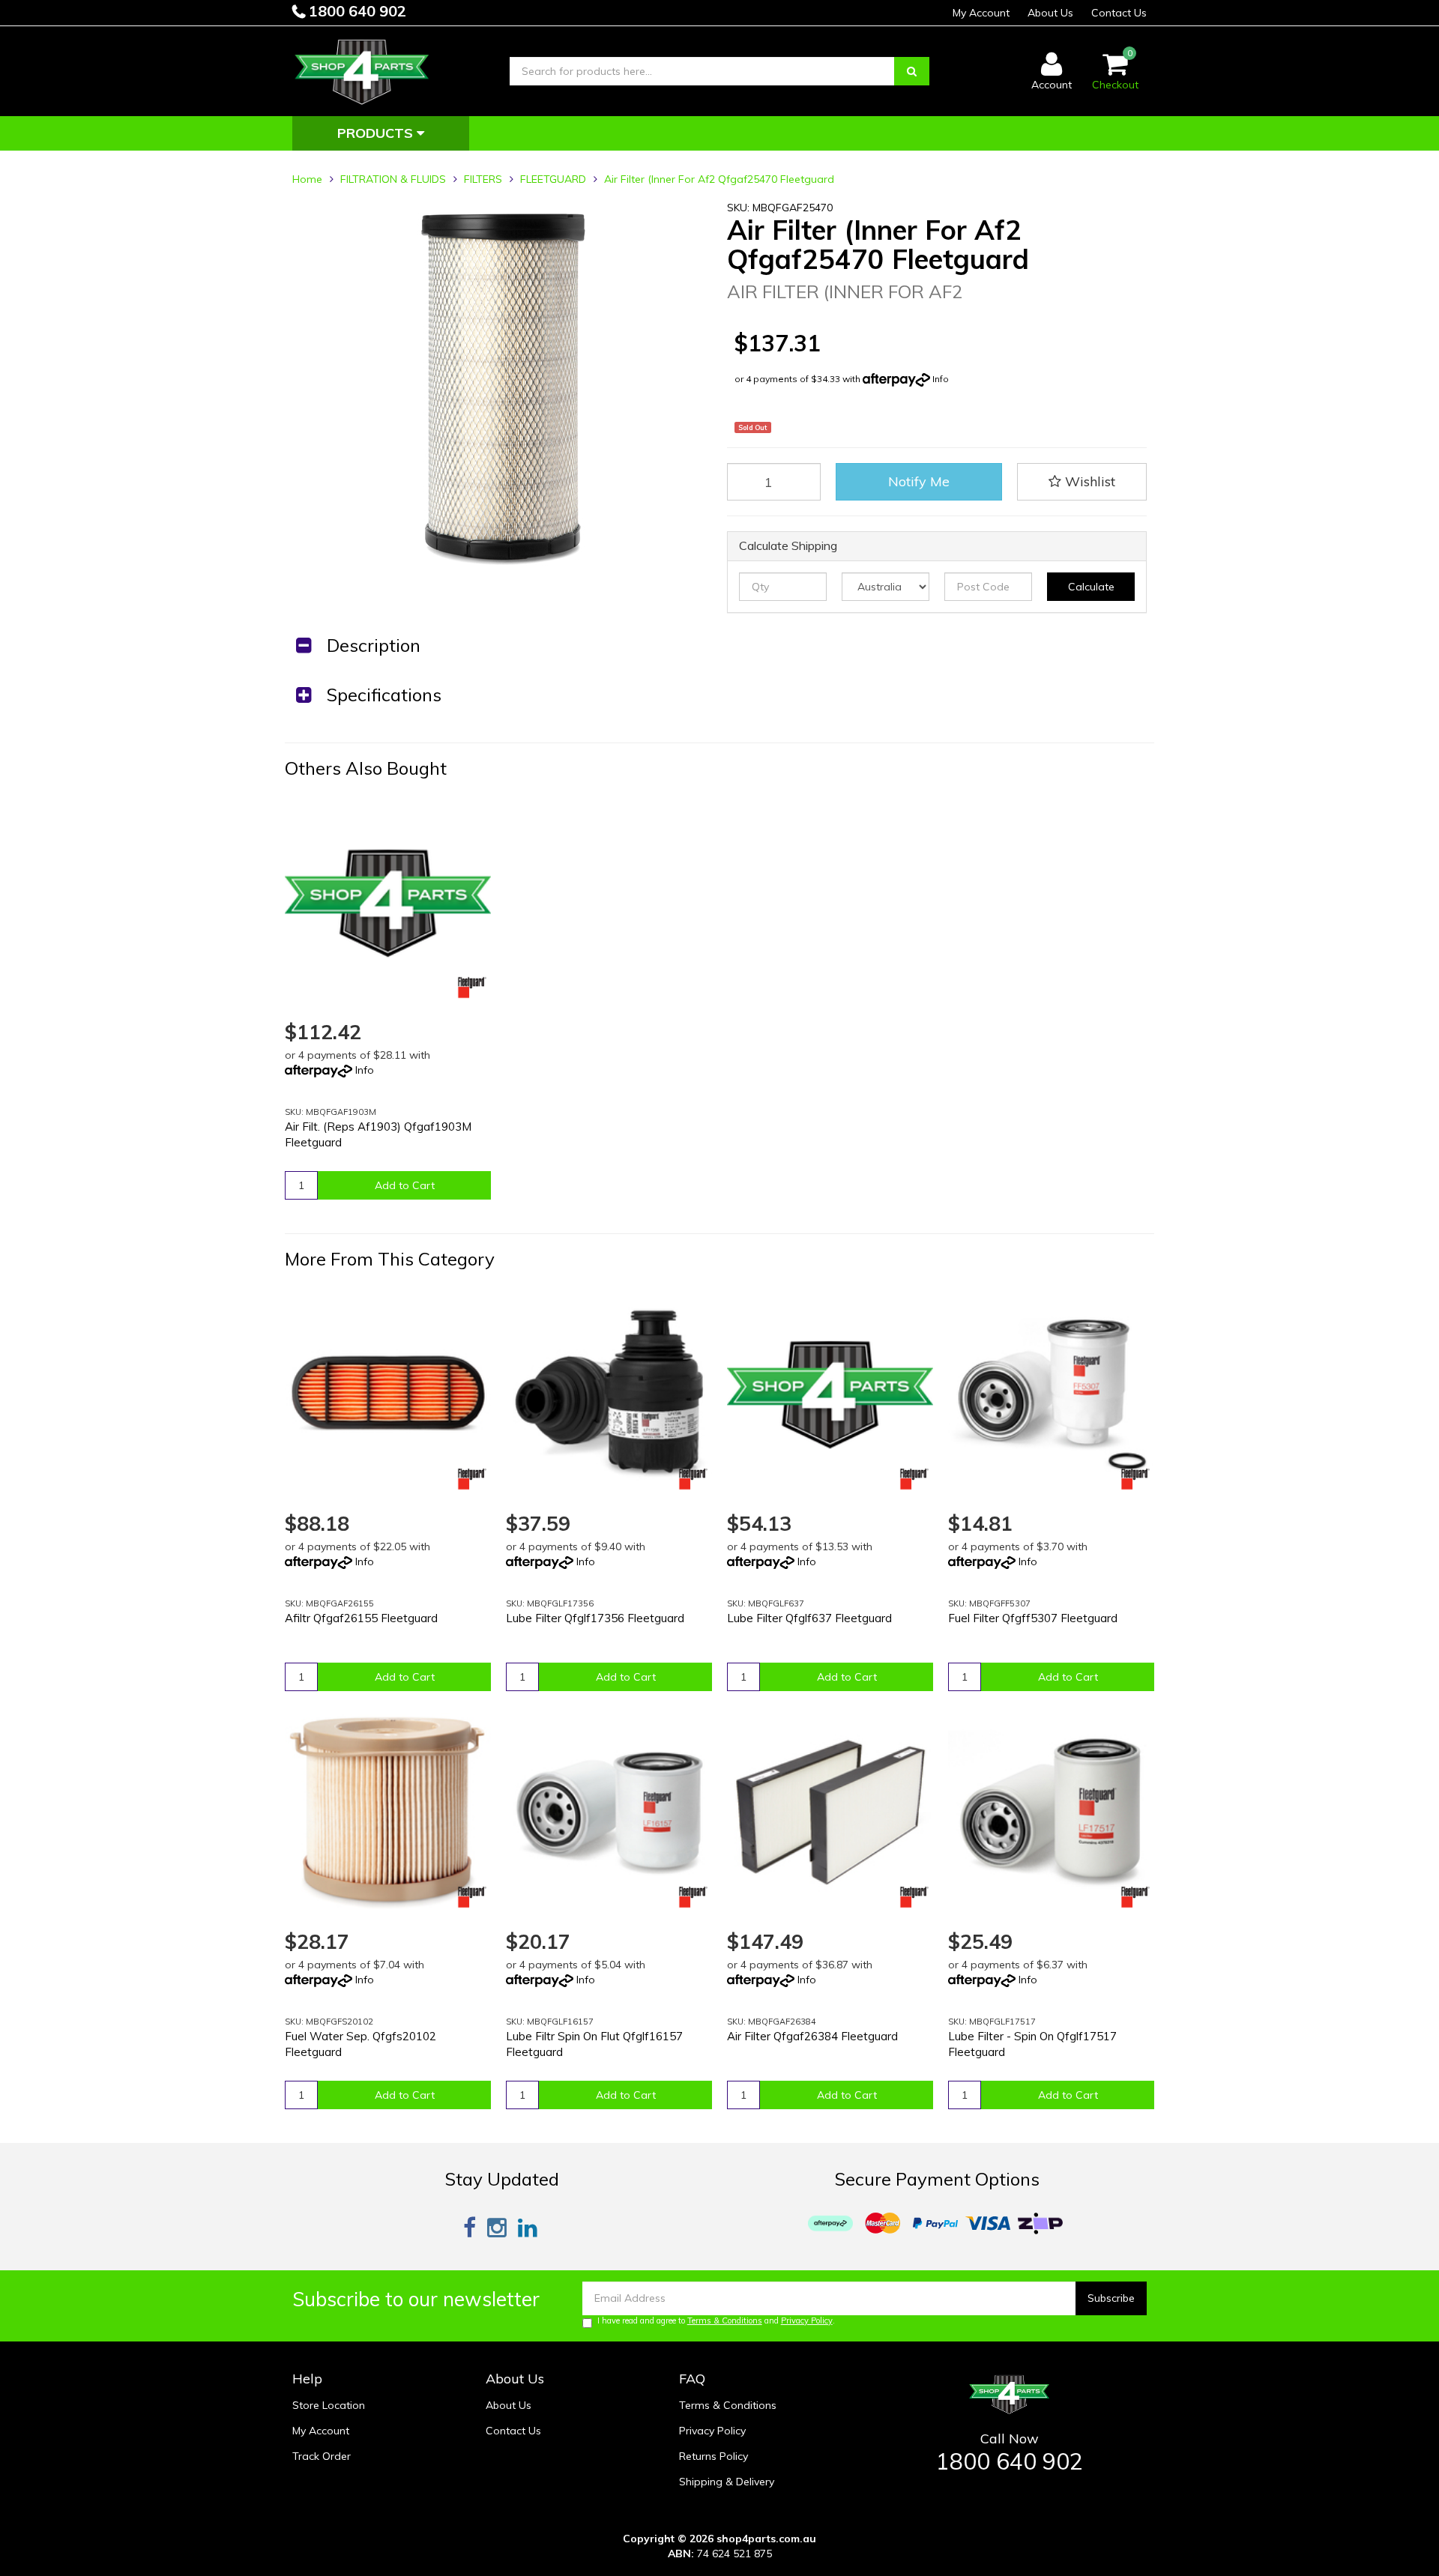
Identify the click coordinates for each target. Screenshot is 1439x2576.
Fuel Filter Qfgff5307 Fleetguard (1033, 1618)
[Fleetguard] (472, 988)
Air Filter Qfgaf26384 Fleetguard (812, 2036)
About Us (1050, 13)
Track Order (322, 2456)
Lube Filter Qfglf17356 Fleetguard (595, 1618)
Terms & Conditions (725, 2320)
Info (941, 379)
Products (377, 133)
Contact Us (1119, 13)
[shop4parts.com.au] (362, 70)
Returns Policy (714, 2456)
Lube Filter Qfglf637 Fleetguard (809, 1618)
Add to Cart (405, 1185)
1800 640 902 (356, 11)
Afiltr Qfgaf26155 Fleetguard (361, 1618)
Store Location (329, 2405)
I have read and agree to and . (716, 2320)
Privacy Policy (807, 2320)
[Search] (912, 71)
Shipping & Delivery (727, 2482)
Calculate (1091, 587)
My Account (981, 13)
